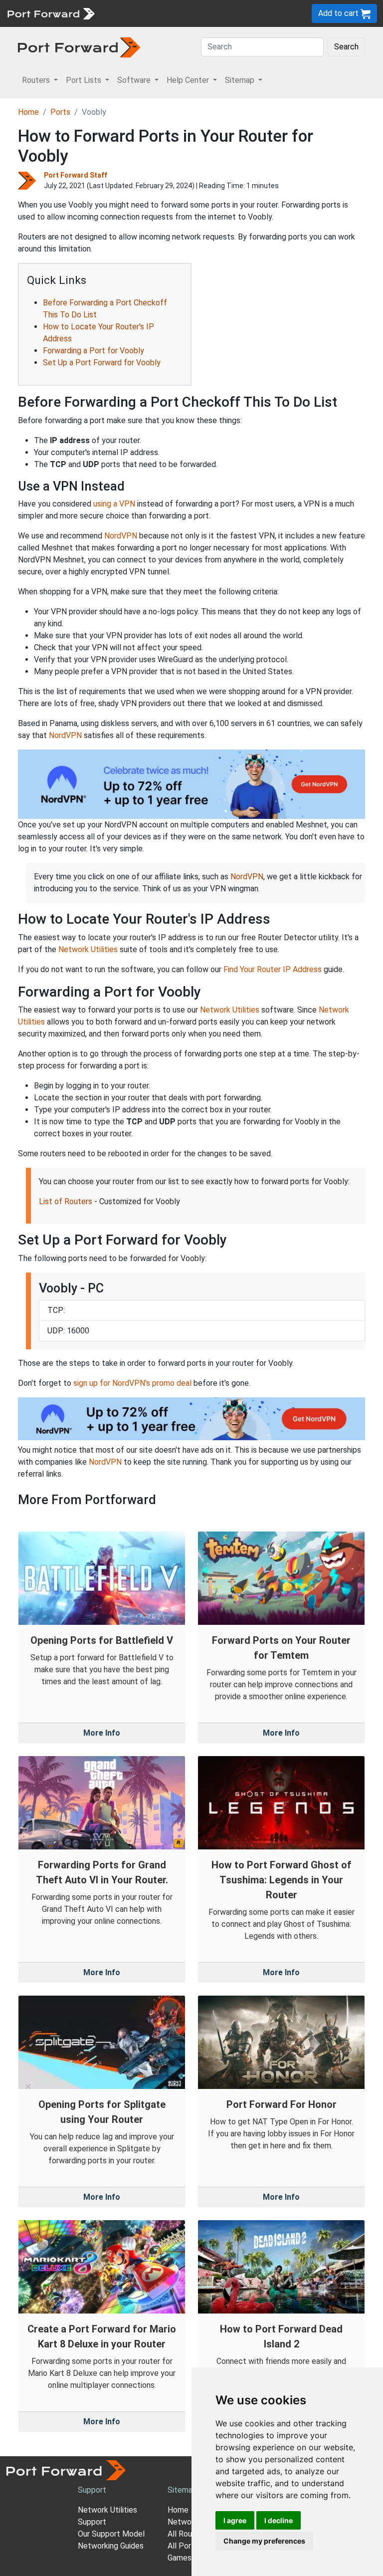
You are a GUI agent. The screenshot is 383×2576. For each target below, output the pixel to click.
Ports (60, 112)
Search (346, 47)
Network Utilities (88, 949)
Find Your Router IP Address (273, 969)
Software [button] (135, 80)
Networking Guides (111, 2546)
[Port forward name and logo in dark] (79, 47)
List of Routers (66, 1201)
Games (180, 2558)
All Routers (187, 2534)
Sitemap (182, 2490)
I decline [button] (279, 2520)
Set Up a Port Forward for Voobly (102, 363)
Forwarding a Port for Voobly (94, 351)
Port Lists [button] (85, 80)
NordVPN (121, 536)
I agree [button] (235, 2520)
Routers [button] (37, 80)
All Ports (183, 2546)
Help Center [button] (189, 80)
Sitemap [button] (241, 80)
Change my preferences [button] (264, 2541)
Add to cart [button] (339, 13)
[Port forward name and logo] (51, 13)
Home (28, 112)
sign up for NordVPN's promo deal (132, 1383)
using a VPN (114, 504)
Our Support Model (111, 2534)
